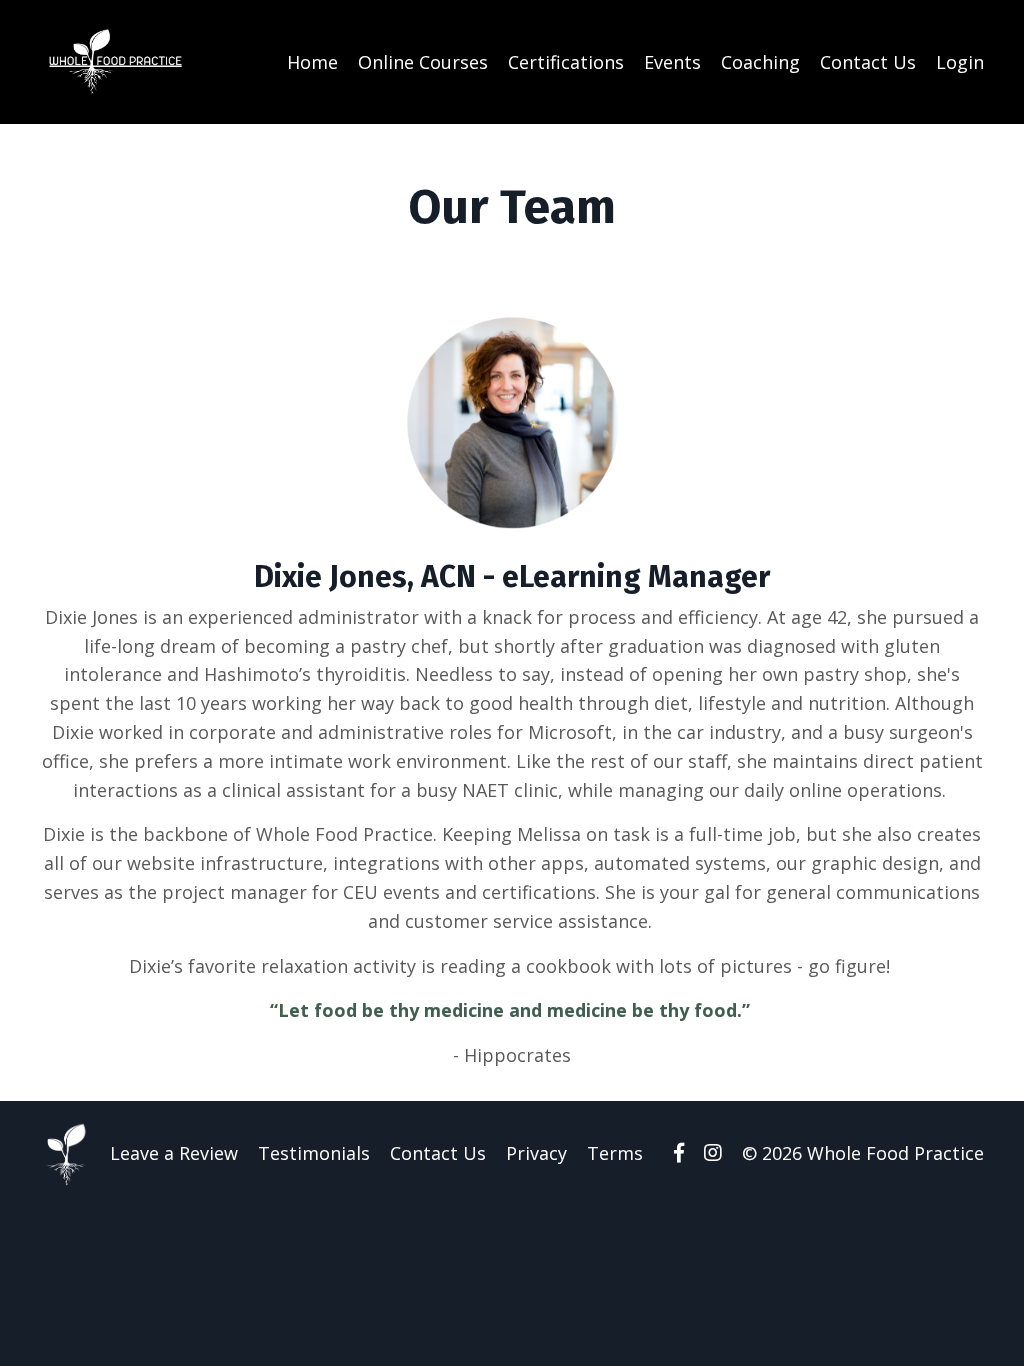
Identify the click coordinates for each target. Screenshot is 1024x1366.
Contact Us (868, 62)
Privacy (536, 1153)
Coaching (760, 62)
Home (312, 62)
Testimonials (314, 1153)
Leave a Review (174, 1153)
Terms (615, 1153)
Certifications (566, 62)
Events (672, 62)
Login (960, 62)
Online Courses (423, 62)
